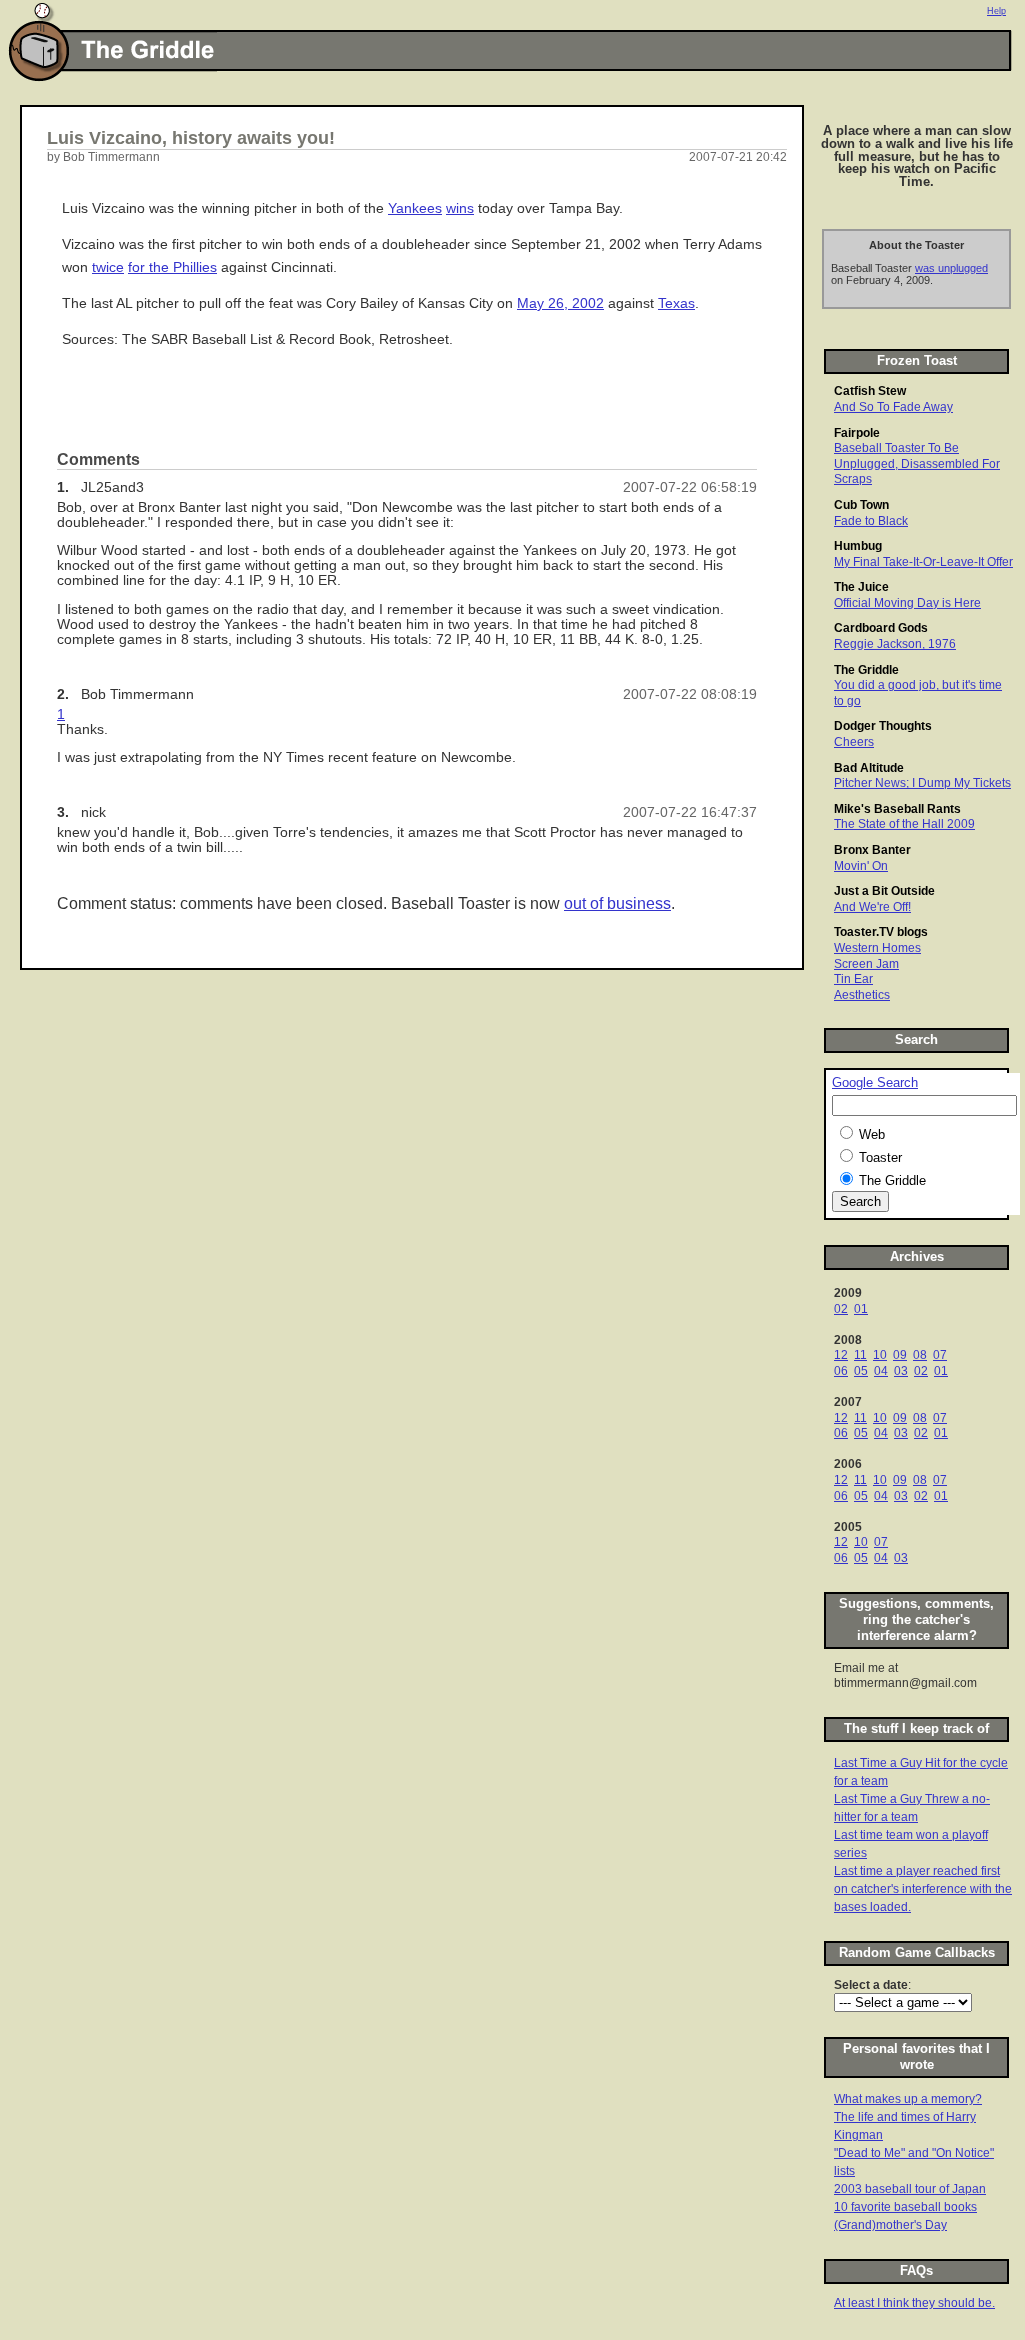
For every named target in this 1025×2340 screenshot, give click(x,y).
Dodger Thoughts (883, 726)
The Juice (861, 587)
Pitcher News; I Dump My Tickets (922, 783)
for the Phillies (172, 267)
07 (940, 1355)
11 (860, 1355)
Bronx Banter (872, 850)
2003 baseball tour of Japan (910, 2189)
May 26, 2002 (560, 303)
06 (841, 1371)
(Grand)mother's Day (890, 2225)
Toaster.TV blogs (881, 932)
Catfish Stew (870, 391)
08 (920, 1355)
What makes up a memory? (908, 2099)
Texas (676, 303)
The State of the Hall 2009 (904, 824)
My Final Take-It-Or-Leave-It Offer (923, 562)
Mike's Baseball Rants (897, 809)
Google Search (875, 1083)
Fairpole (857, 433)
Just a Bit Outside (884, 891)
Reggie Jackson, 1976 (895, 644)
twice (108, 267)
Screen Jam (866, 964)
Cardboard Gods (881, 628)
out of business (617, 903)
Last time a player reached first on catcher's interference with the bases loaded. (923, 1889)
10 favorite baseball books (905, 2207)
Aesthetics (862, 995)
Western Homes (877, 948)
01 (861, 1309)
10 (880, 1355)
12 (841, 1355)
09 (900, 1355)
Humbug (858, 546)
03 (901, 1371)
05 (861, 1371)
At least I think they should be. (914, 2303)
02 (841, 1309)
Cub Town (861, 505)
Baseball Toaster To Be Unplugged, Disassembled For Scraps (917, 463)
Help (996, 11)
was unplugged (951, 268)
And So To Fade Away (893, 407)
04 (881, 1371)
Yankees (415, 208)
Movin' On (861, 866)
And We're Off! (872, 907)
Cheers (854, 742)
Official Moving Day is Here (907, 603)
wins (460, 208)
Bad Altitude (869, 768)
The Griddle (866, 670)
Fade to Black (871, 521)
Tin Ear (853, 979)
